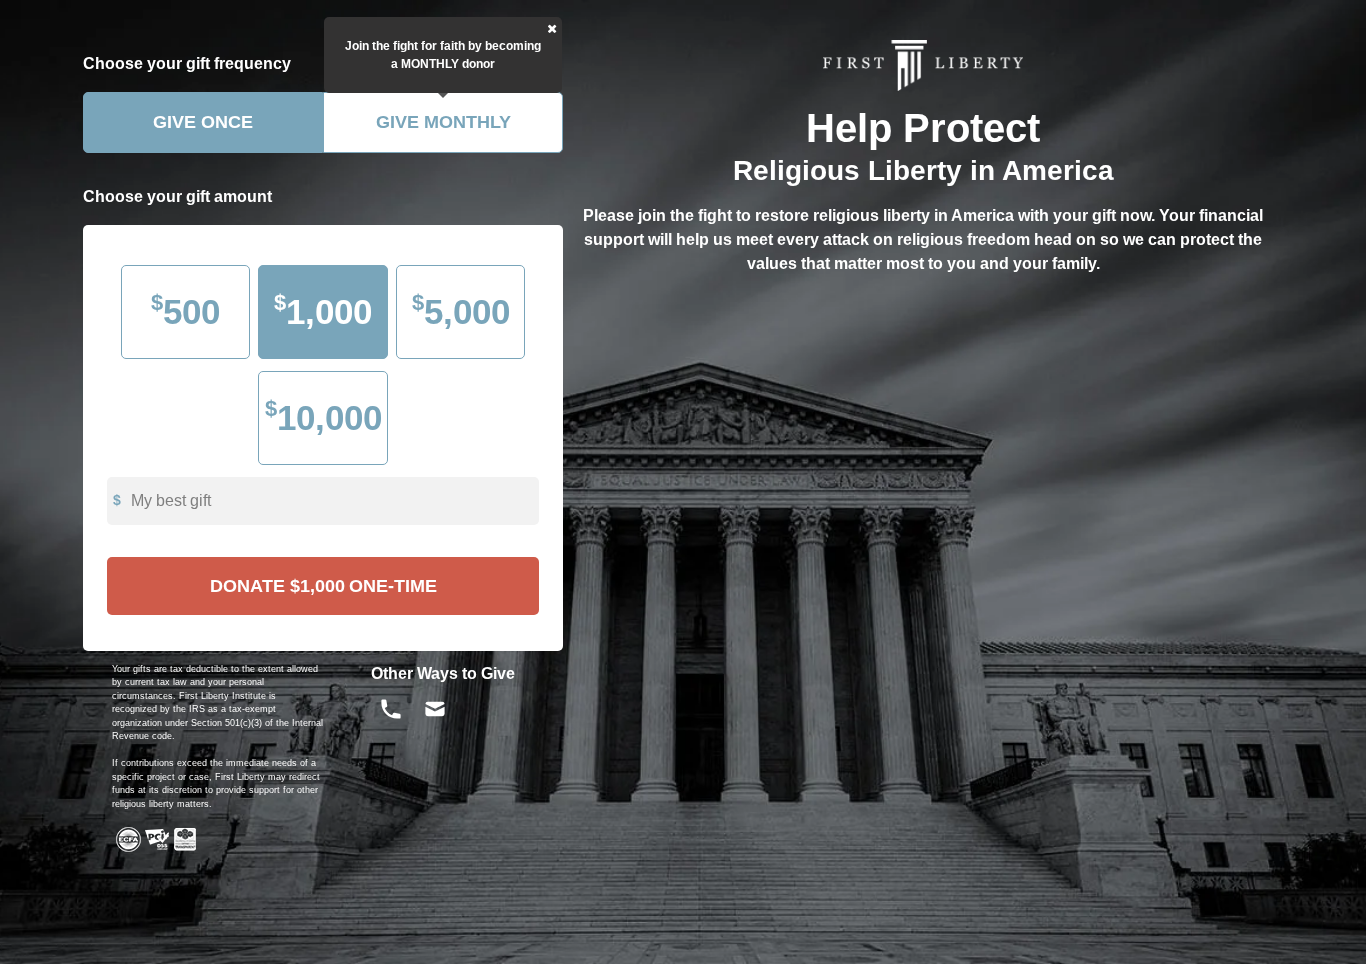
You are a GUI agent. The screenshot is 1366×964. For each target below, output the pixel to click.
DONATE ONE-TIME (323, 586)
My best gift (171, 500)
